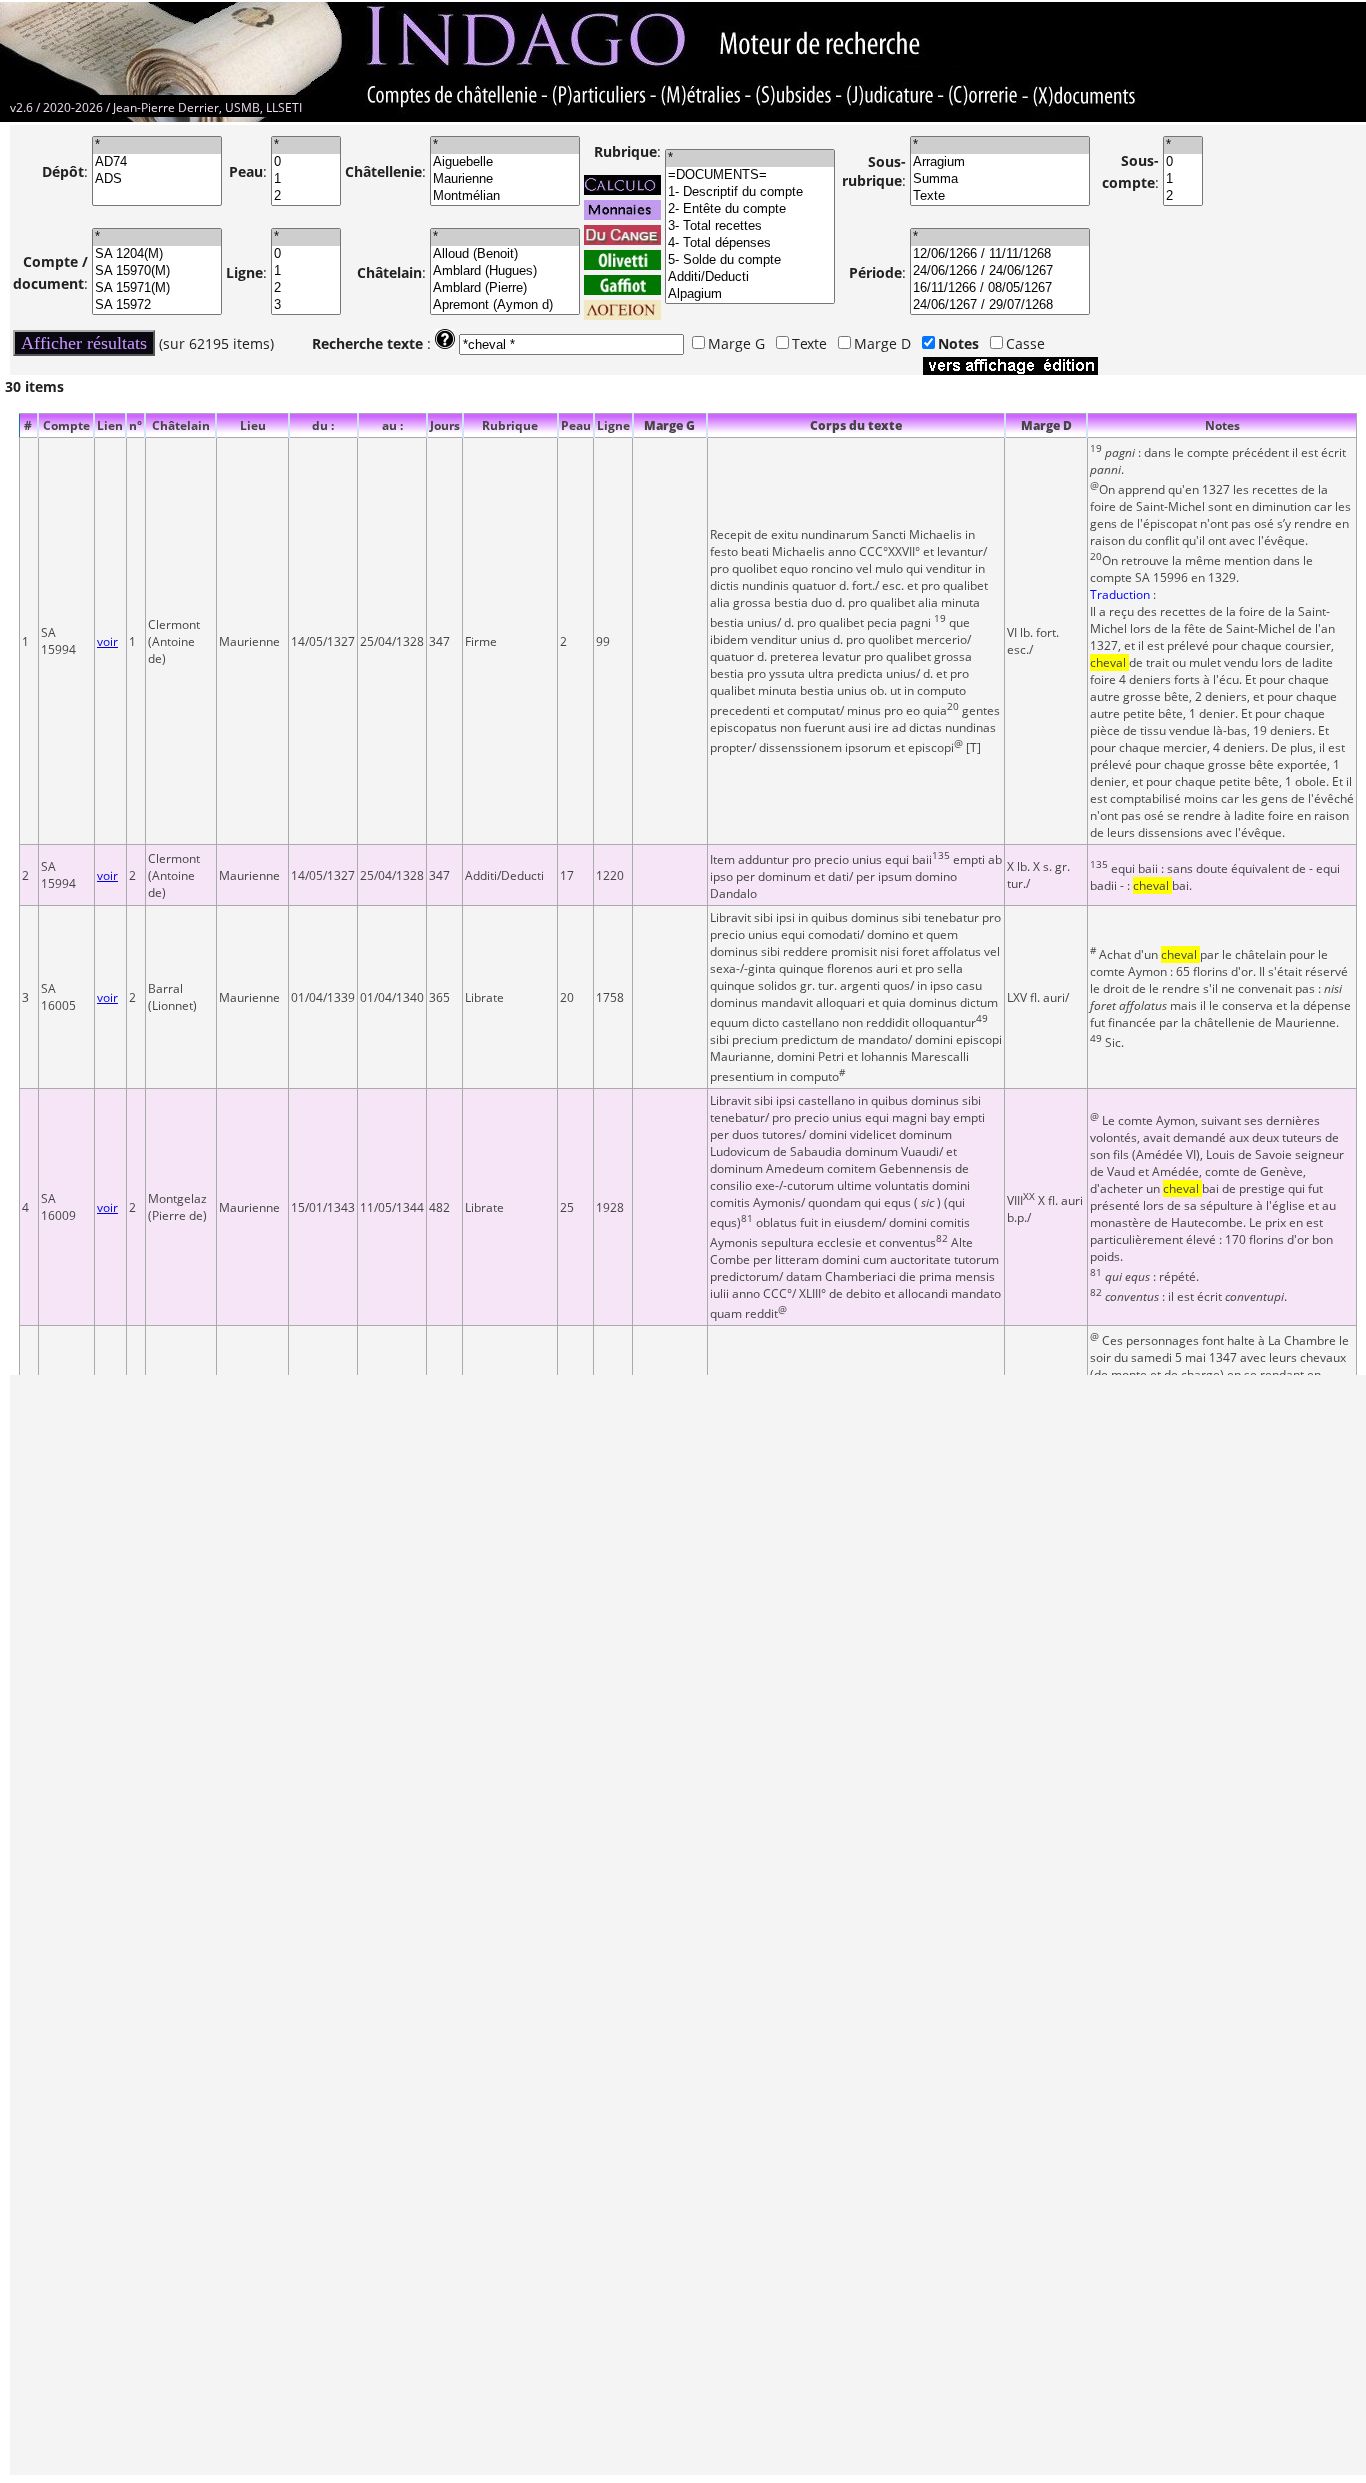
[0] (306, 162)
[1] (306, 179)
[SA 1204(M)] (157, 254)
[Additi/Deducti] (750, 277)
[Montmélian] (505, 196)
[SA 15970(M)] (157, 271)
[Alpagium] (750, 294)
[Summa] (1000, 179)
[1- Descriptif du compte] (750, 192)
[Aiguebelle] (505, 162)
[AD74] (157, 162)
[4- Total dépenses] (750, 243)
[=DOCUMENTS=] (750, 175)
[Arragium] (1000, 162)
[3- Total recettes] (750, 226)
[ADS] (157, 179)
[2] (306, 196)
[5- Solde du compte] (750, 260)
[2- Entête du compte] (750, 209)
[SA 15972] (157, 305)
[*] (157, 145)
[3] (306, 305)
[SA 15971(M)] (157, 288)
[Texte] (1000, 196)
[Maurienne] (505, 179)
